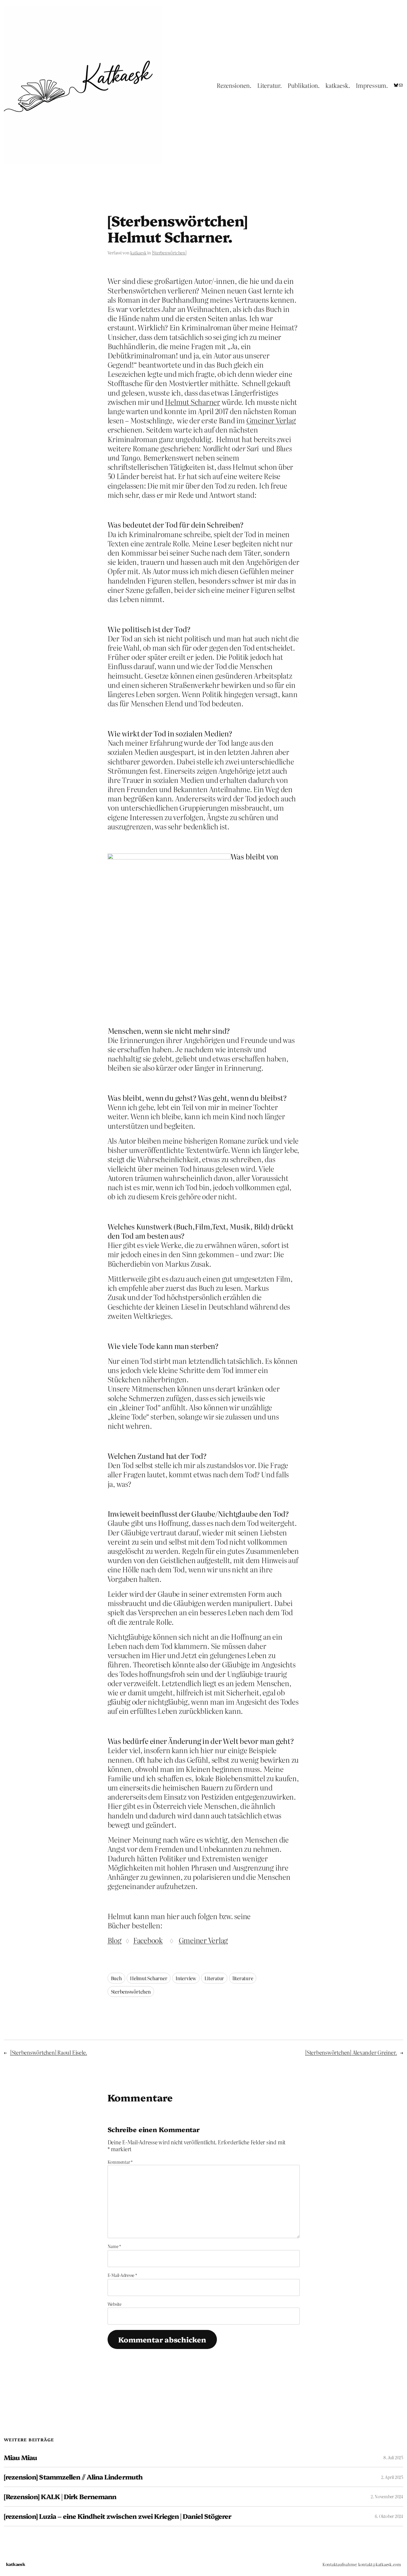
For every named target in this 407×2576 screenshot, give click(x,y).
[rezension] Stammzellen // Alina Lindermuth (73, 2477)
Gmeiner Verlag (271, 420)
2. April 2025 (392, 2477)
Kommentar (120, 2162)
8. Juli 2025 (393, 2457)
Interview (186, 1978)
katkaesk (138, 253)
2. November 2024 (387, 2496)
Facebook (148, 1940)
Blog (115, 1940)
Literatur (214, 1978)
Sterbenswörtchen (131, 1992)
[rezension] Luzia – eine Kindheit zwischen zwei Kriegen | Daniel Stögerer (118, 2516)
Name (114, 2246)
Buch (116, 1978)
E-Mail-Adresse (122, 2275)
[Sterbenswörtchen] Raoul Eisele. (49, 2052)
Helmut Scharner (192, 402)
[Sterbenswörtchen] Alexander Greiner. (351, 2052)
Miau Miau (20, 2458)
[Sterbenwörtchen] (169, 253)
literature (243, 1978)
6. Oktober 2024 (389, 2516)
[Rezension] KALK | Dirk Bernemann (60, 2497)
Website (115, 2304)
